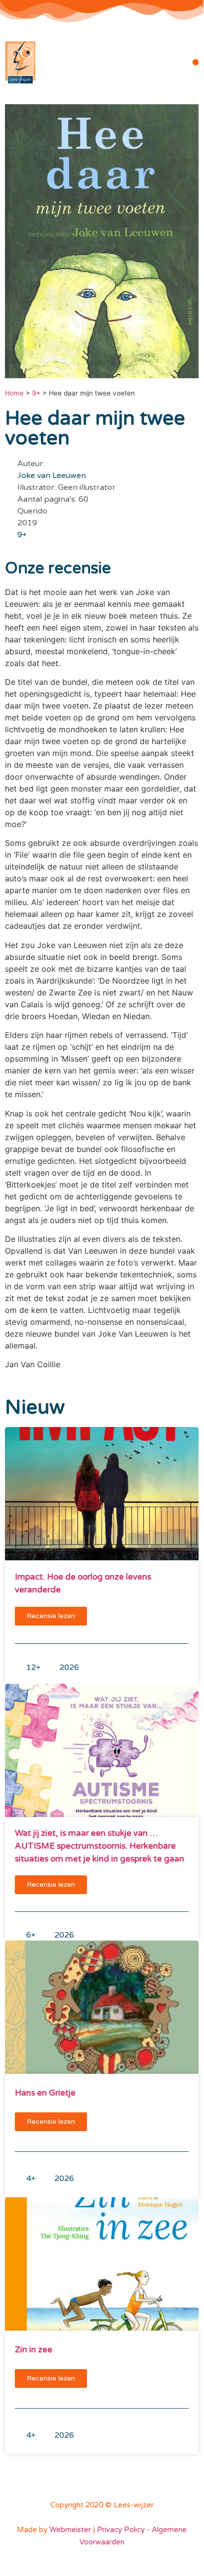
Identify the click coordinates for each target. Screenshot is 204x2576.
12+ (33, 1667)
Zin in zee (34, 2350)
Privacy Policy (121, 2530)
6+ (31, 1935)
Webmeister (70, 2530)
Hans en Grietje (45, 2093)
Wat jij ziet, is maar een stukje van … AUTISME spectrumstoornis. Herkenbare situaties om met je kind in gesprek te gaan (100, 1846)
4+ (31, 2179)
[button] (196, 62)
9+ (36, 393)
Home (14, 393)
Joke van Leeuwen (52, 476)
